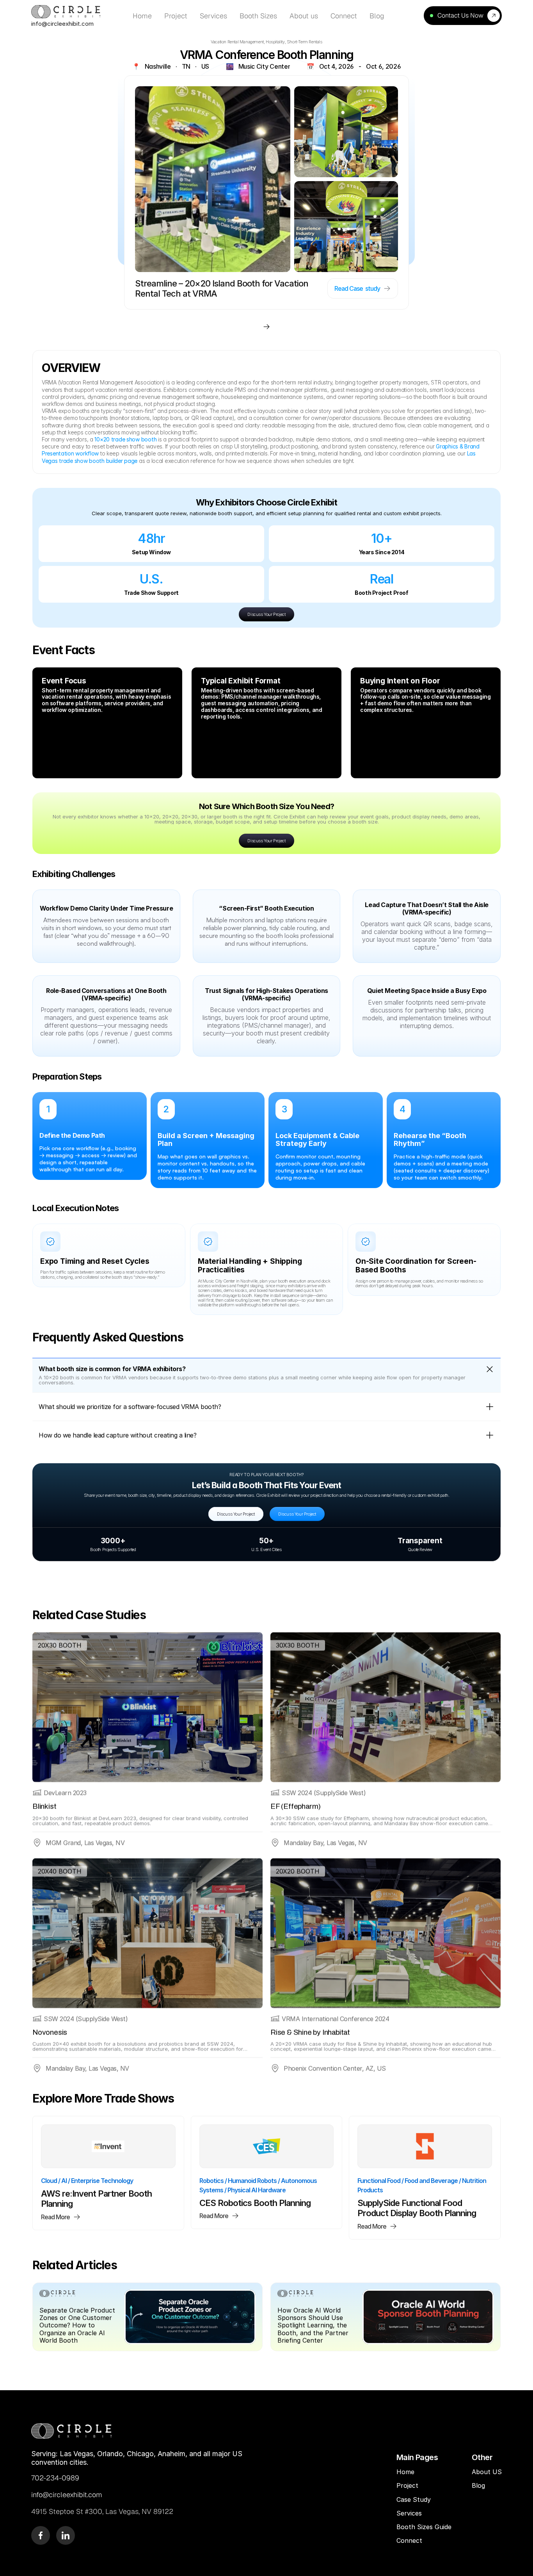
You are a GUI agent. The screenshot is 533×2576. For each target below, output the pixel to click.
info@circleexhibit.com (62, 24)
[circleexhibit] (72, 2431)
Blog (479, 2485)
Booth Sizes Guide (424, 2527)
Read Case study (357, 288)
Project (407, 2485)
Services (409, 2513)
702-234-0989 (55, 2478)
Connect (409, 2540)
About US (487, 2472)
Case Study (415, 2500)
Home (405, 2472)
